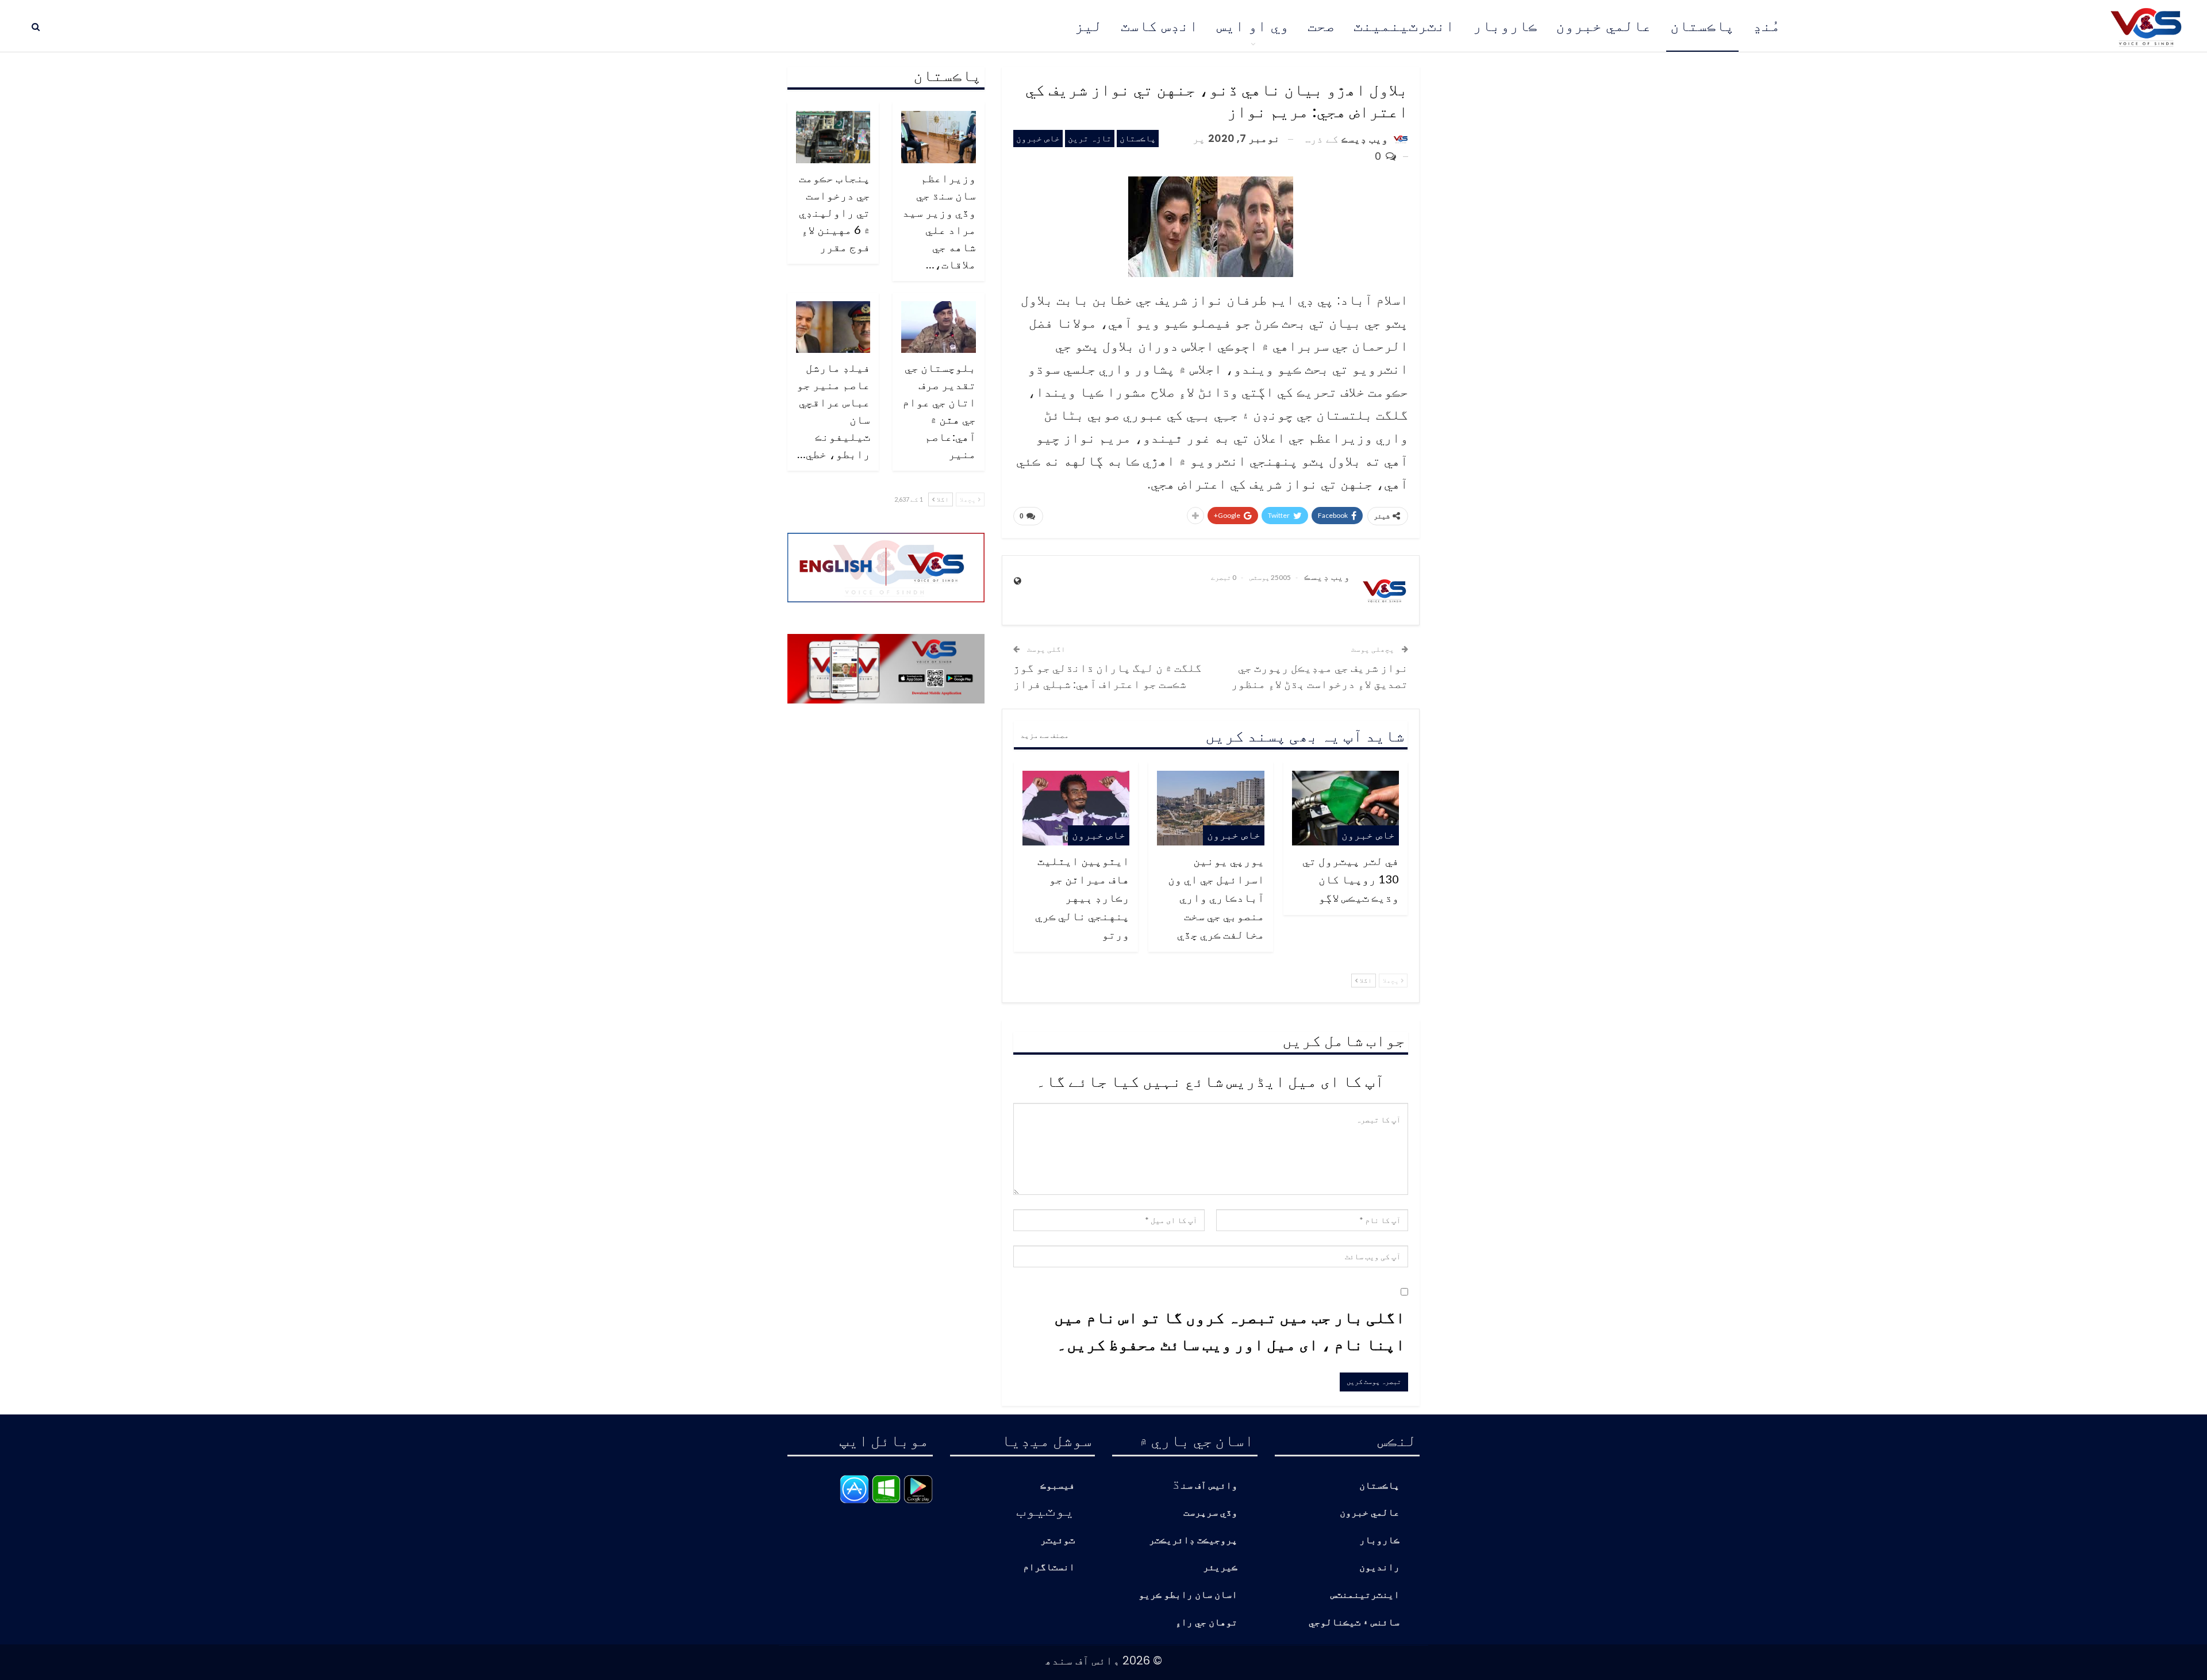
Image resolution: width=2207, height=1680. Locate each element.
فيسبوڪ (1058, 1486)
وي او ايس (1253, 26)
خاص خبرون (1038, 138)
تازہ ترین (1090, 138)
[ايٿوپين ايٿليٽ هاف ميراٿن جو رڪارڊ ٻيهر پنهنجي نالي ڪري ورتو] (1076, 808)
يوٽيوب (1045, 1509)
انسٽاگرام (1049, 1568)
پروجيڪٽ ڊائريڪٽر (1193, 1541)
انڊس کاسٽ (1160, 26)
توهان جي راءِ (1206, 1623)
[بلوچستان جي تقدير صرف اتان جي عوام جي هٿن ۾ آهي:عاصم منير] (939, 327)
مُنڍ (1767, 26)
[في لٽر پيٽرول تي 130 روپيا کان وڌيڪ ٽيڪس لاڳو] (1345, 808)
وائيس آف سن (1209, 1486)
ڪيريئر (1220, 1568)
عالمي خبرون (1604, 26)
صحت (1321, 26)
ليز (1089, 26)
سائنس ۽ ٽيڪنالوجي (1354, 1623)
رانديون (1379, 1568)
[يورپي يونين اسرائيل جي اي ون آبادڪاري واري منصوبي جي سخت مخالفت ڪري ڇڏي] (1210, 808)
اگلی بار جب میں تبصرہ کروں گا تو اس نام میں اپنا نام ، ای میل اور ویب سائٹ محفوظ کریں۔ (1230, 1331)
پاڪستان (1702, 26)
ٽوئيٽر (1058, 1541)
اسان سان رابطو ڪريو (1188, 1595)
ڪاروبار (1505, 26)
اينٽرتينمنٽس (1365, 1595)
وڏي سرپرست (1210, 1513)
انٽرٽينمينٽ (1404, 26)
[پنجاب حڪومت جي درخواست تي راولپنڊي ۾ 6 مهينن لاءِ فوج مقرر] (833, 137)
